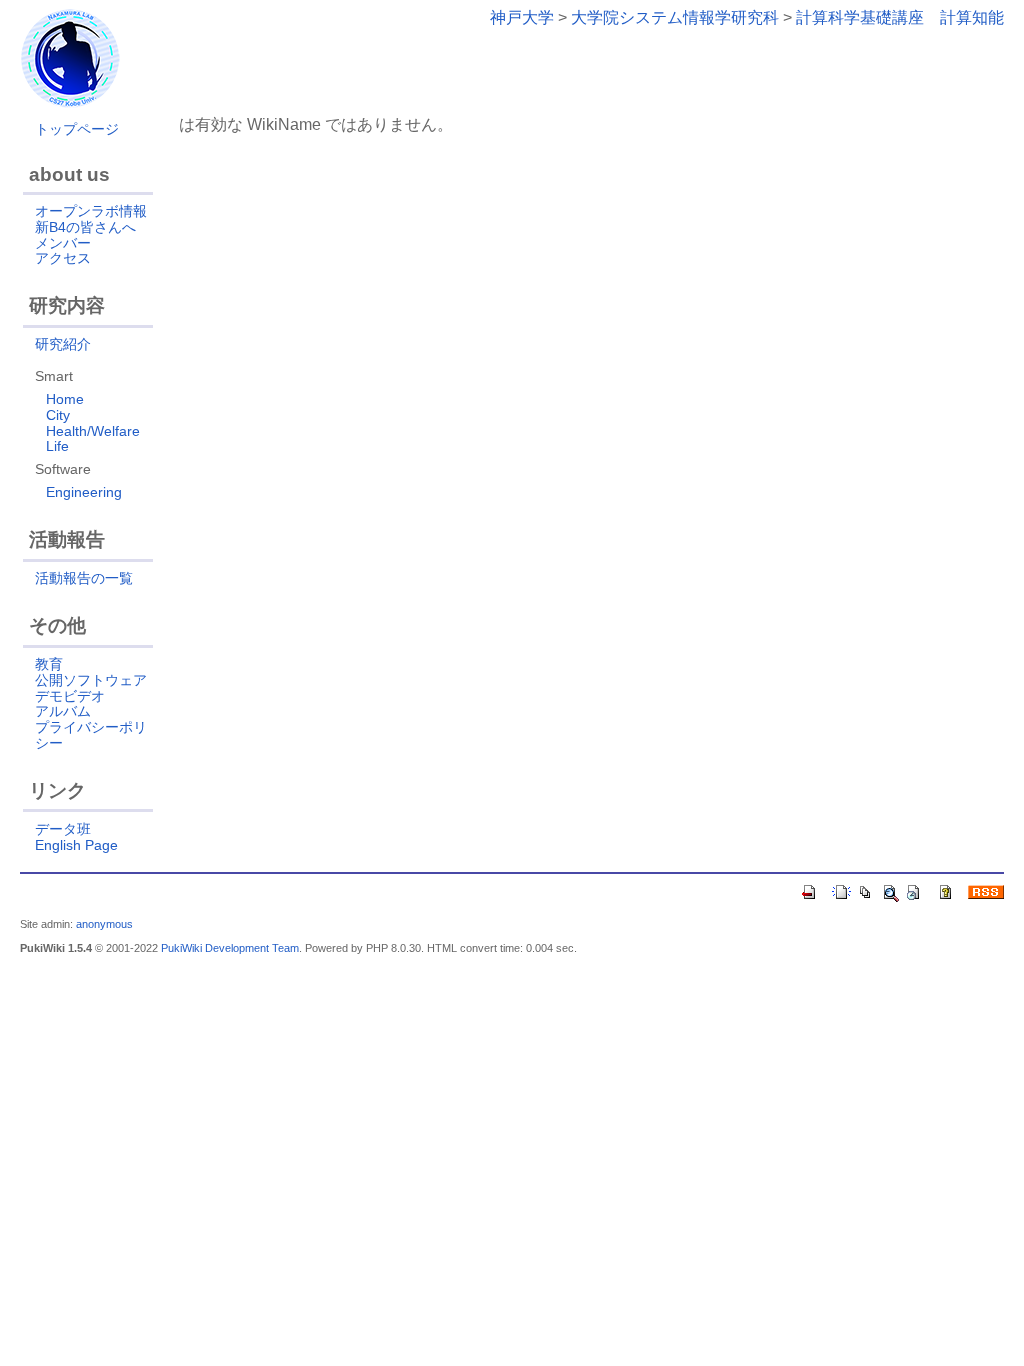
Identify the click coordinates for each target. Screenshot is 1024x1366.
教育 (49, 664)
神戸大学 (522, 17)
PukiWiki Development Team (230, 948)
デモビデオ (70, 696)
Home (65, 399)
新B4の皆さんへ (85, 227)
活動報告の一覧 (84, 578)
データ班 (63, 829)
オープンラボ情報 (91, 211)
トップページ (77, 129)
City (58, 415)
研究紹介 (63, 344)
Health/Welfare (93, 431)
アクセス (63, 258)
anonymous (104, 924)
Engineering (84, 492)
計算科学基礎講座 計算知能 (900, 17)
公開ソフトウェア (91, 680)
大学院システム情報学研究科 (675, 17)
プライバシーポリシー (91, 735)
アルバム (63, 711)
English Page (76, 845)
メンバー (63, 243)
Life (57, 446)
